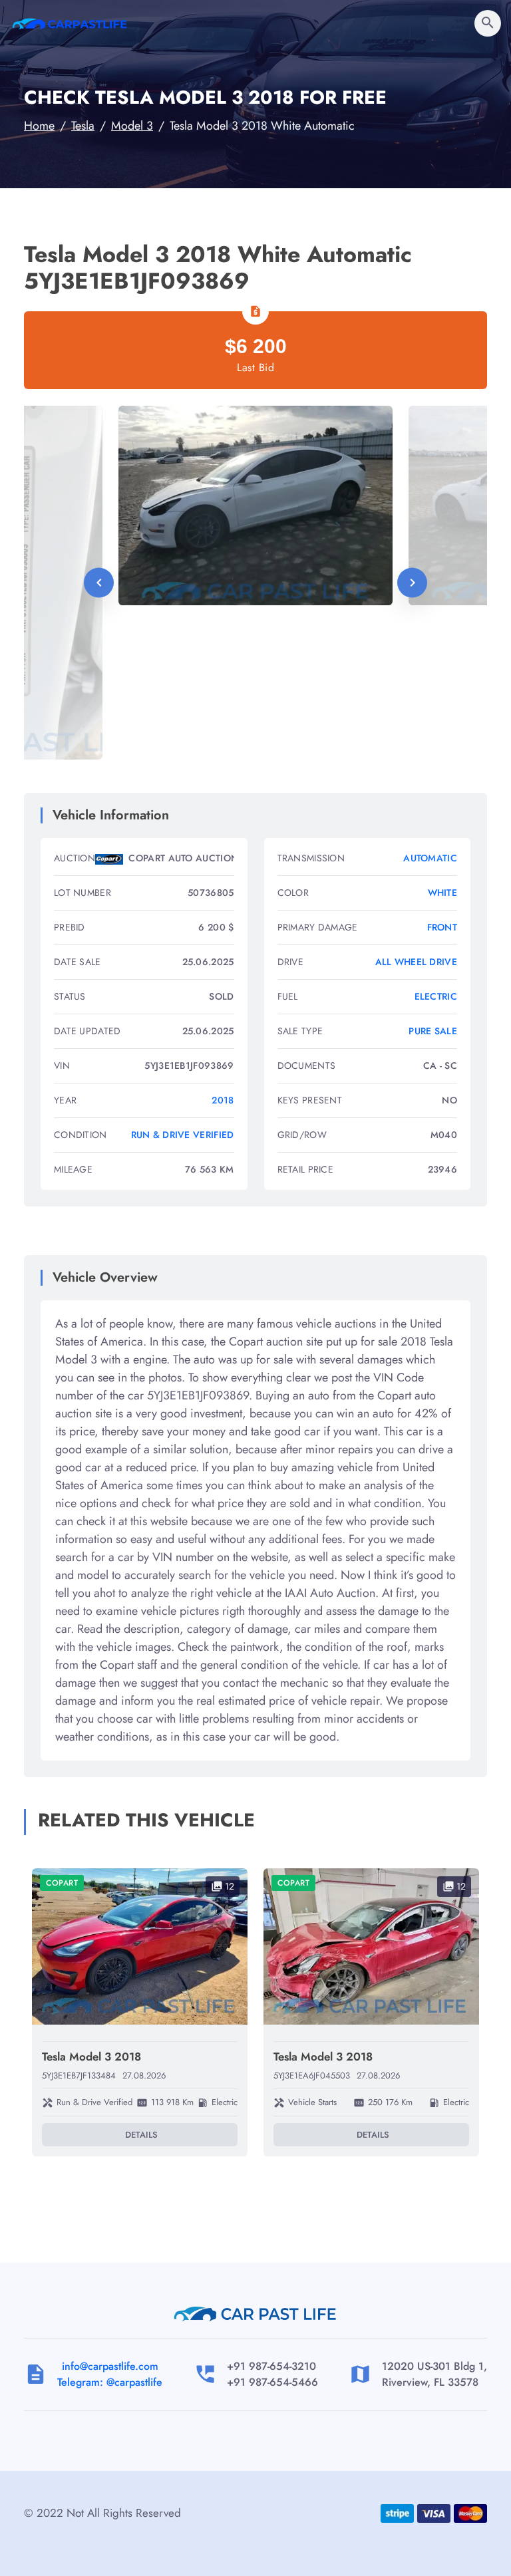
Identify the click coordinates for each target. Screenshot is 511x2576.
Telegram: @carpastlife (110, 2382)
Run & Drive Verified (183, 1135)
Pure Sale (433, 1031)
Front (442, 927)
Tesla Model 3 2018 (91, 2057)
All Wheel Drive (417, 962)
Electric (436, 996)
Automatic (430, 858)
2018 (223, 1100)
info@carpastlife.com (110, 2366)
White (443, 893)
